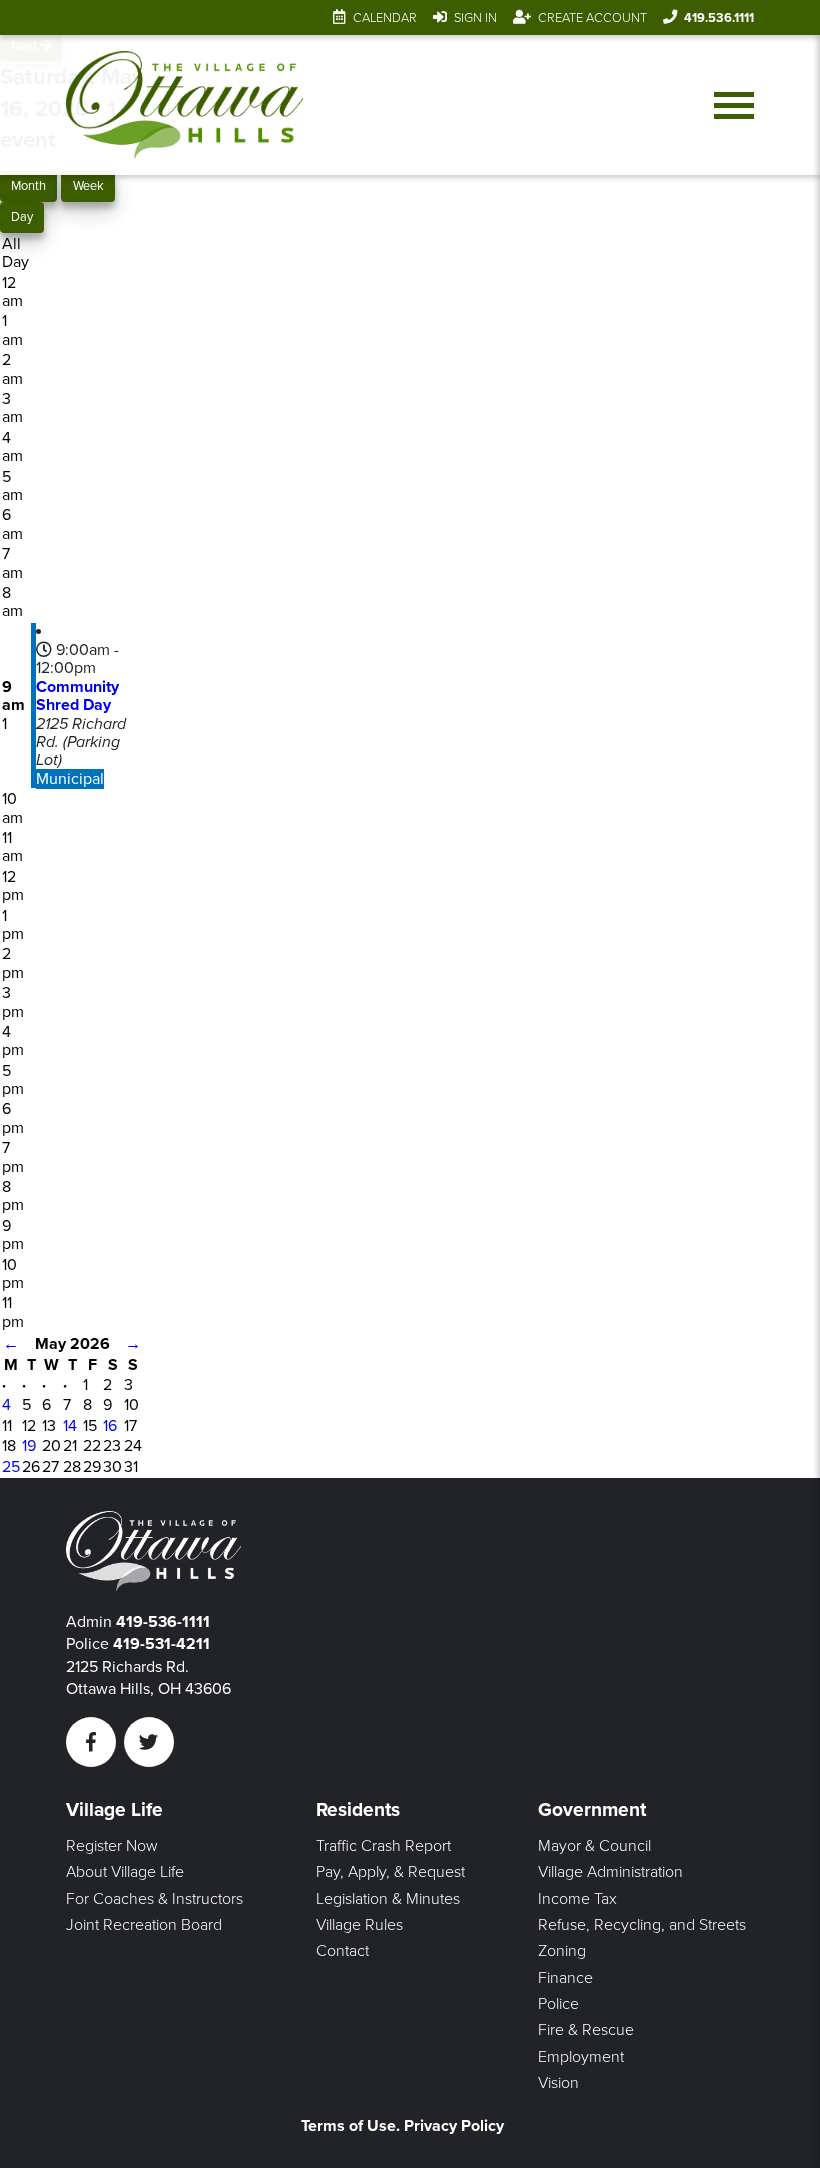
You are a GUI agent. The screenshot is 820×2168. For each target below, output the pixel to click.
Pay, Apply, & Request (390, 1872)
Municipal (70, 779)
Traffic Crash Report (383, 1846)
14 (70, 1426)
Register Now (112, 1846)
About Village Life (125, 1872)
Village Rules (359, 1925)
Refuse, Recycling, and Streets (642, 1925)
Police (558, 2004)
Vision (558, 2083)
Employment (581, 2057)
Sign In (475, 18)
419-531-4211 (161, 1644)
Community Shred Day (77, 696)
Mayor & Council (594, 1846)
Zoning (562, 1951)
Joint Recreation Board (144, 1925)
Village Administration (610, 1872)
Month (28, 186)
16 (110, 1426)
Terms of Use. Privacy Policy (402, 2126)
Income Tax (577, 1899)
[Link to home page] (184, 105)
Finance (565, 1978)
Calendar (385, 18)
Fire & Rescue (586, 2030)
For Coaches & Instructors (154, 1899)
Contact (342, 1951)
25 (11, 1467)
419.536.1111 (719, 18)
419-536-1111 (163, 1622)
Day (22, 217)
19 (29, 1446)
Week (88, 186)
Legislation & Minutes (388, 1899)
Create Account (592, 18)
